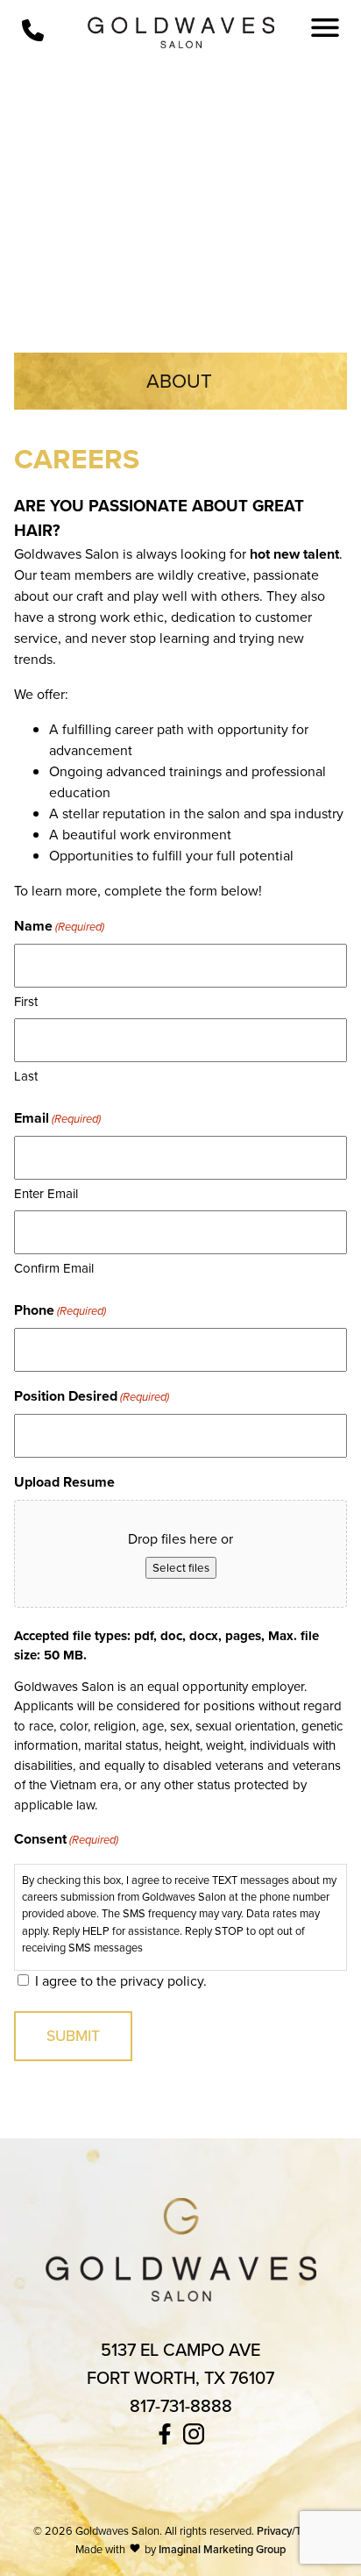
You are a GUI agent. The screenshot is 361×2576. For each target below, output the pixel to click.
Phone (60, 1310)
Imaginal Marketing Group (222, 2549)
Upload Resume (64, 1482)
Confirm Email (54, 1268)
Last (26, 1076)
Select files (181, 1568)
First (26, 1002)
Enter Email (46, 1194)
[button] (166, 2439)
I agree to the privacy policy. (121, 1981)
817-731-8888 (181, 2406)
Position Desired (92, 1396)
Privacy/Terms (291, 2531)
